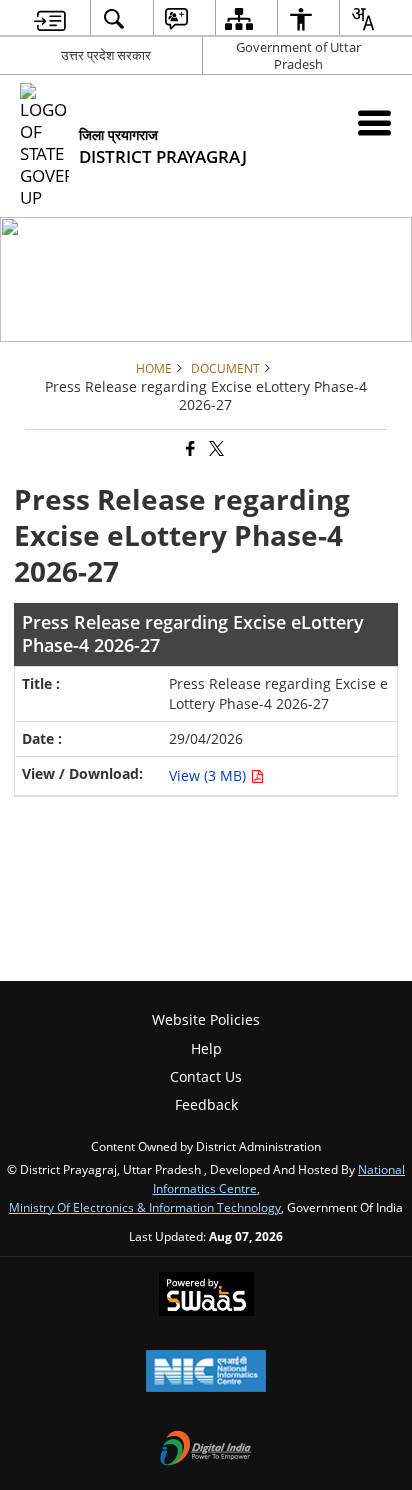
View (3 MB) (209, 775)
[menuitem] (50, 18)
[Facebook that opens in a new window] (189, 449)
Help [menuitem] (206, 1048)
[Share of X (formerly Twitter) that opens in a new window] (215, 449)
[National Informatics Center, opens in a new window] (206, 1373)
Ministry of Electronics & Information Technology (145, 1207)
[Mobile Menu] (374, 122)
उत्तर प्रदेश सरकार (106, 55)
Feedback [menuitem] (206, 1104)
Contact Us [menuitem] (206, 1076)
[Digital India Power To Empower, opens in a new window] (206, 1450)
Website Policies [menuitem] (206, 1019)
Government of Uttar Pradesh (298, 55)
